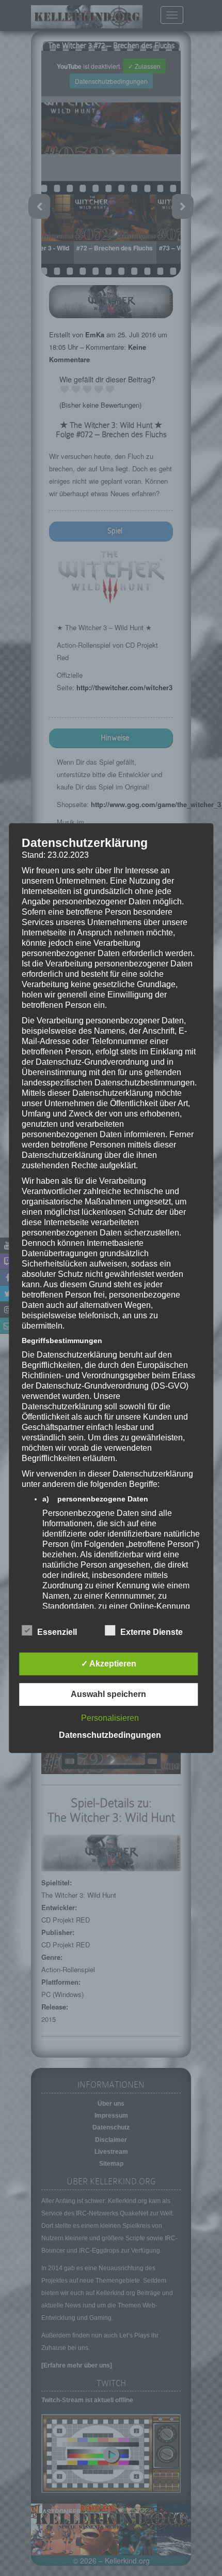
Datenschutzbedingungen (110, 1735)
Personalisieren (110, 1718)
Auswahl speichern (108, 1694)
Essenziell (57, 1632)
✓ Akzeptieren (109, 1664)
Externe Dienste (152, 1632)
